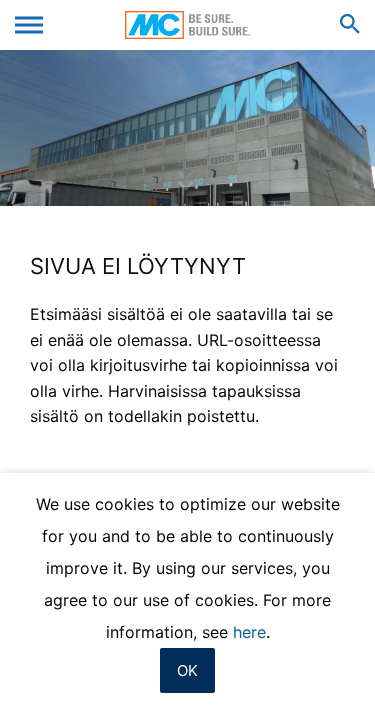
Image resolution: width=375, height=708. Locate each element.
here (249, 632)
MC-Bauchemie (187, 25)
